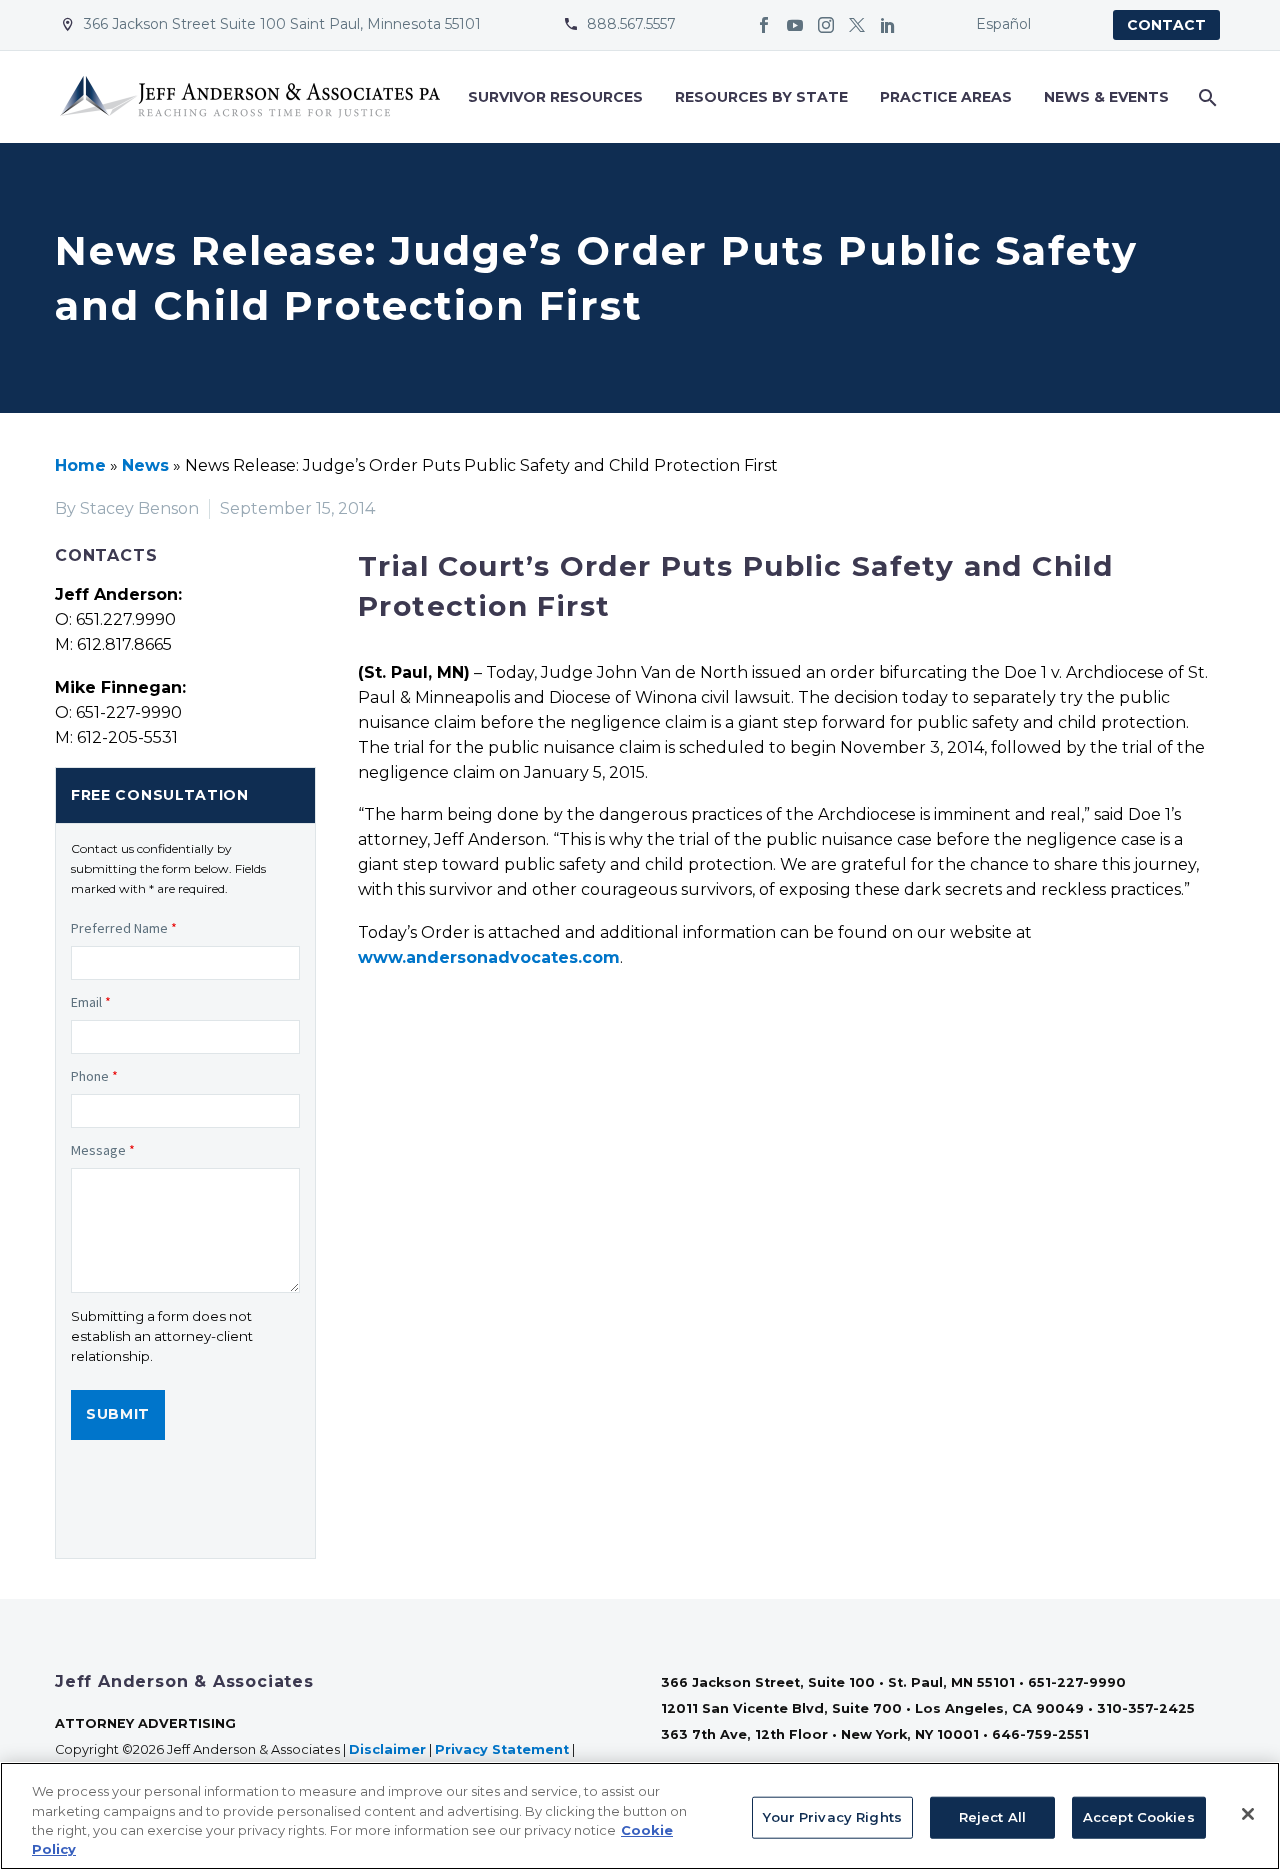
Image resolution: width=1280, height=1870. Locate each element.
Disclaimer (387, 1749)
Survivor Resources (555, 97)
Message (103, 1150)
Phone (94, 1076)
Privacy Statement (502, 1749)
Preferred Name (124, 928)
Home (80, 465)
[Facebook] (764, 25)
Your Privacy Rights (832, 1817)
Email (91, 1002)
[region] (640, 1816)
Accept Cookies (1139, 1817)
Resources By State (761, 97)
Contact (1166, 25)
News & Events (1106, 97)
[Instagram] (826, 25)
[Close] (1248, 1814)
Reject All (992, 1817)
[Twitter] (857, 25)
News (145, 465)
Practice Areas (946, 97)
